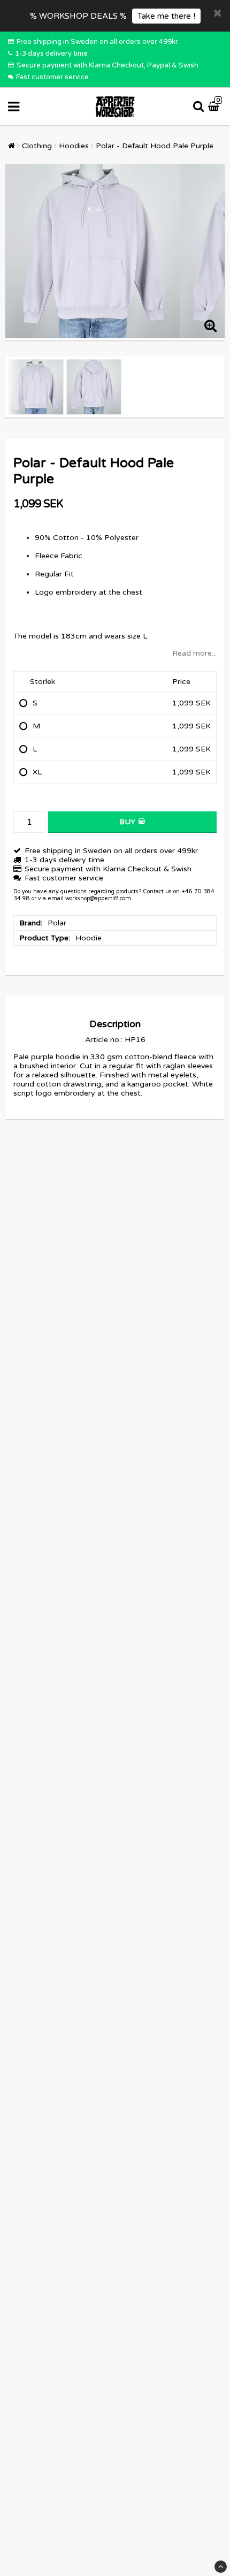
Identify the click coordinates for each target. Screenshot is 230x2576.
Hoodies (74, 146)
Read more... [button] (194, 653)
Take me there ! (166, 16)
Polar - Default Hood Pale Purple (155, 146)
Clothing (37, 146)
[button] (215, 107)
